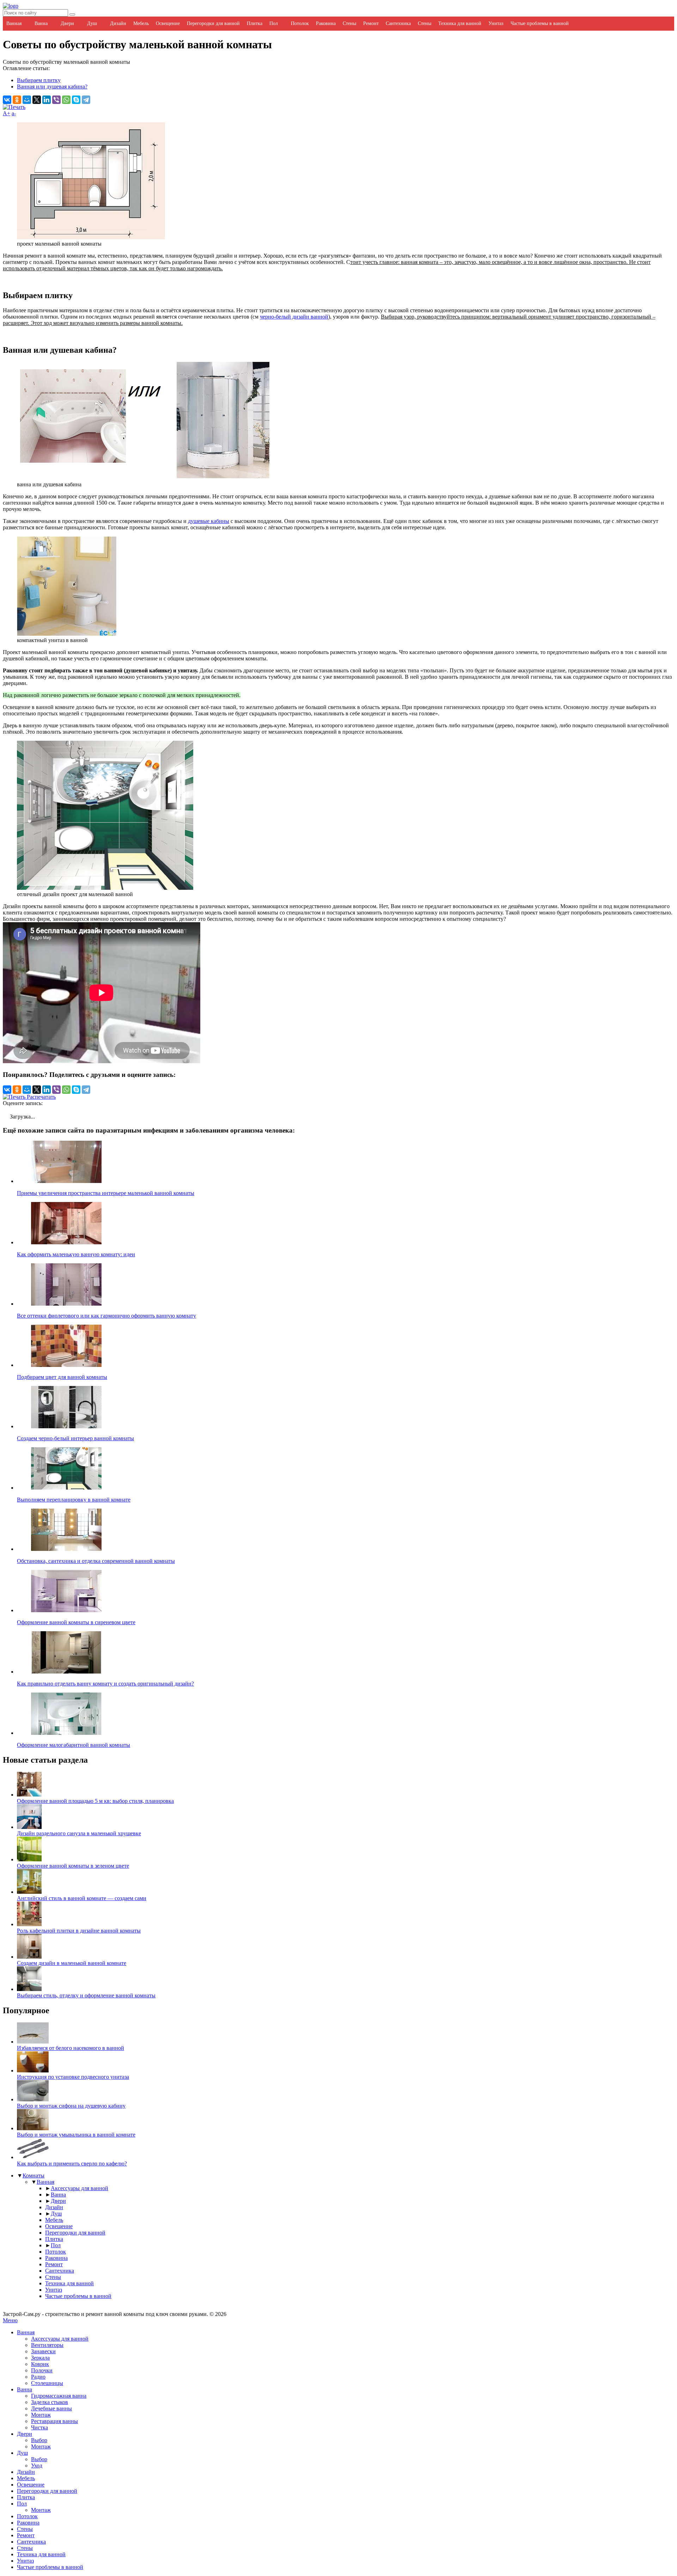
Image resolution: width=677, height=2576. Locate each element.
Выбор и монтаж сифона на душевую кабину (71, 2106)
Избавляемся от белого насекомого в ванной (71, 2048)
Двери (67, 23)
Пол (274, 23)
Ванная (14, 23)
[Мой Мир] (27, 100)
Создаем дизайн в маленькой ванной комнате (72, 1963)
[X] (37, 100)
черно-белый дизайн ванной (294, 317)
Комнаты (33, 2176)
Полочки (42, 2370)
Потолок (300, 23)
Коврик (40, 2364)
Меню (10, 2320)
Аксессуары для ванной (80, 2188)
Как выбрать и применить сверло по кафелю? (72, 2164)
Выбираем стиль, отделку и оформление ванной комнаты (86, 1995)
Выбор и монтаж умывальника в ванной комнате (76, 2135)
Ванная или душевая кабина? (52, 87)
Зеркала (40, 2358)
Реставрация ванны (54, 2421)
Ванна (41, 23)
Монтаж (41, 2415)
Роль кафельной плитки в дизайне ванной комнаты (79, 1931)
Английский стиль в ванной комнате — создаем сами (82, 1898)
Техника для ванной (460, 23)
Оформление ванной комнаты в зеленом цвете (73, 1866)
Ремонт (371, 23)
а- (14, 113)
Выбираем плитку (39, 80)
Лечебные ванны (51, 2408)
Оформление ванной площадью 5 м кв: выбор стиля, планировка (95, 1801)
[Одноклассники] (17, 100)
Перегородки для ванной (213, 23)
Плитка (255, 23)
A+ (7, 113)
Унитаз (496, 23)
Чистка (39, 2427)
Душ (92, 23)
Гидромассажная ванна (59, 2396)
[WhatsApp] (66, 100)
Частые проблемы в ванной (540, 23)
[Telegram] (86, 100)
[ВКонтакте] (7, 100)
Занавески (43, 2351)
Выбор (39, 2440)
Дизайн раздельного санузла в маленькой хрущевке (79, 1833)
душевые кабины (209, 521)
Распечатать (41, 1097)
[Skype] (76, 100)
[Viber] (56, 100)
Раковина (326, 23)
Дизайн (118, 23)
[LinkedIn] (47, 100)
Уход (37, 2466)
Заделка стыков (50, 2402)
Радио (38, 2377)
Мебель (141, 23)
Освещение (168, 23)
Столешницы (47, 2383)
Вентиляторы (47, 2345)
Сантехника (398, 23)
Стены (349, 23)
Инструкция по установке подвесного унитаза (73, 2077)
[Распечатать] (14, 107)
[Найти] (72, 14)
